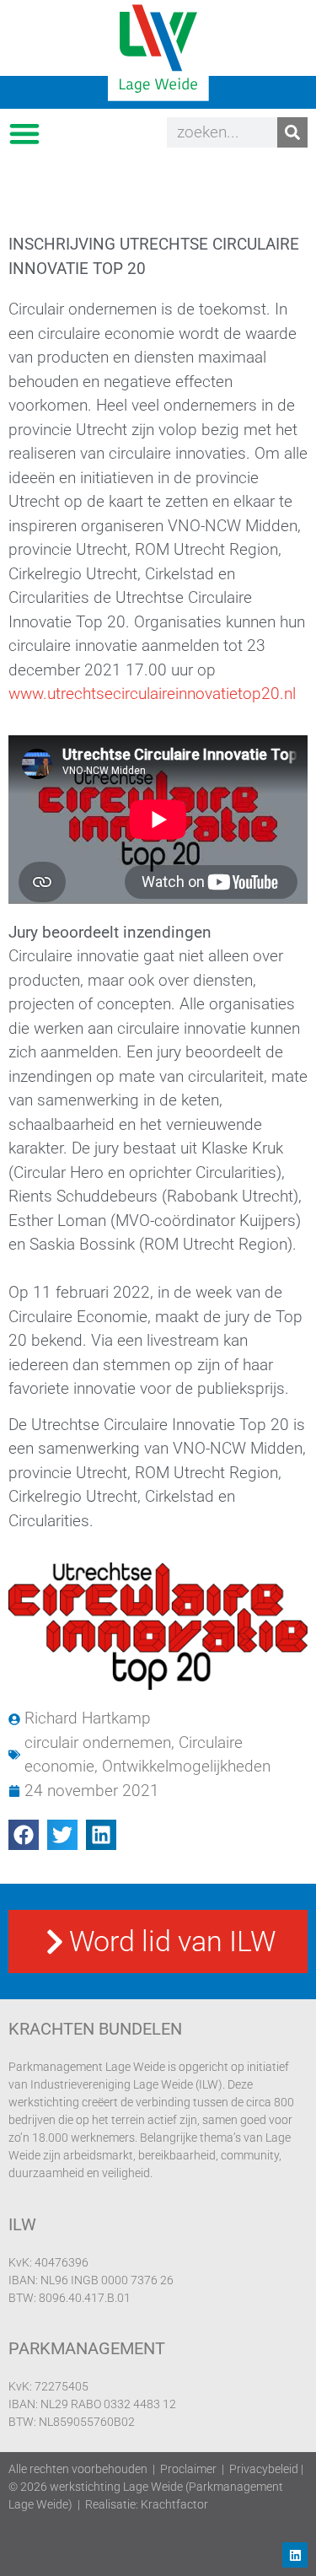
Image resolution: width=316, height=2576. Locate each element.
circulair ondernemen (98, 1742)
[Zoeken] (292, 132)
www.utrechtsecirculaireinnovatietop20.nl (152, 694)
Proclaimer (188, 2469)
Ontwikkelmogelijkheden (186, 1766)
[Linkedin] (295, 2555)
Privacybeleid (264, 2469)
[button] (24, 133)
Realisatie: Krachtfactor (147, 2504)
